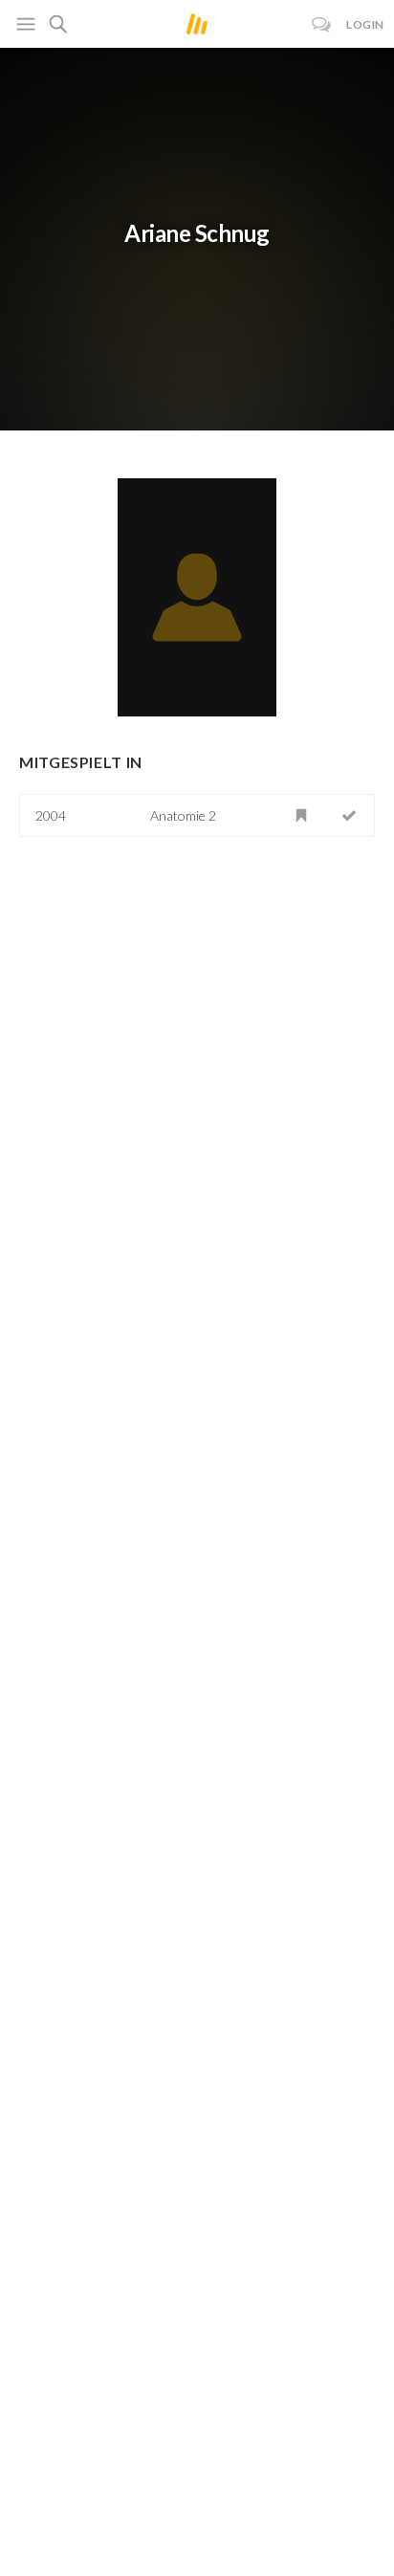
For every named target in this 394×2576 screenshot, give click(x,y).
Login (365, 24)
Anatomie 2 (183, 815)
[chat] (322, 24)
